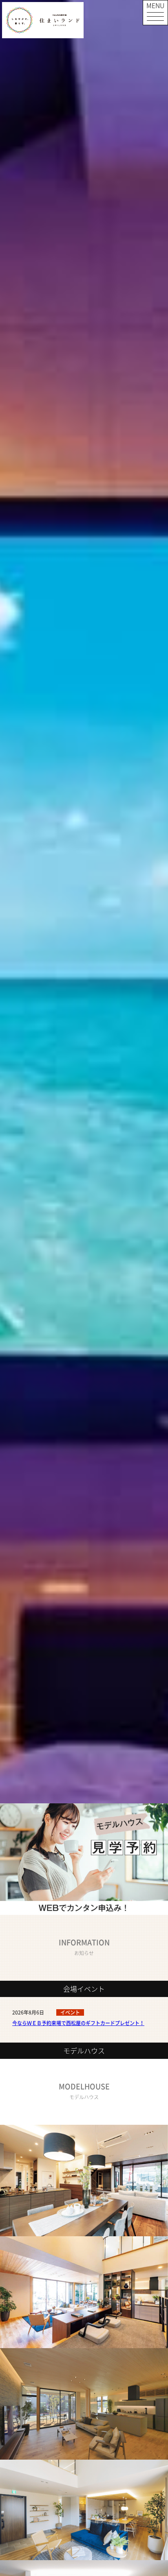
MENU (155, 5)
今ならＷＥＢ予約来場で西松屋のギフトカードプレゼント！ (78, 2023)
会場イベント (84, 1989)
